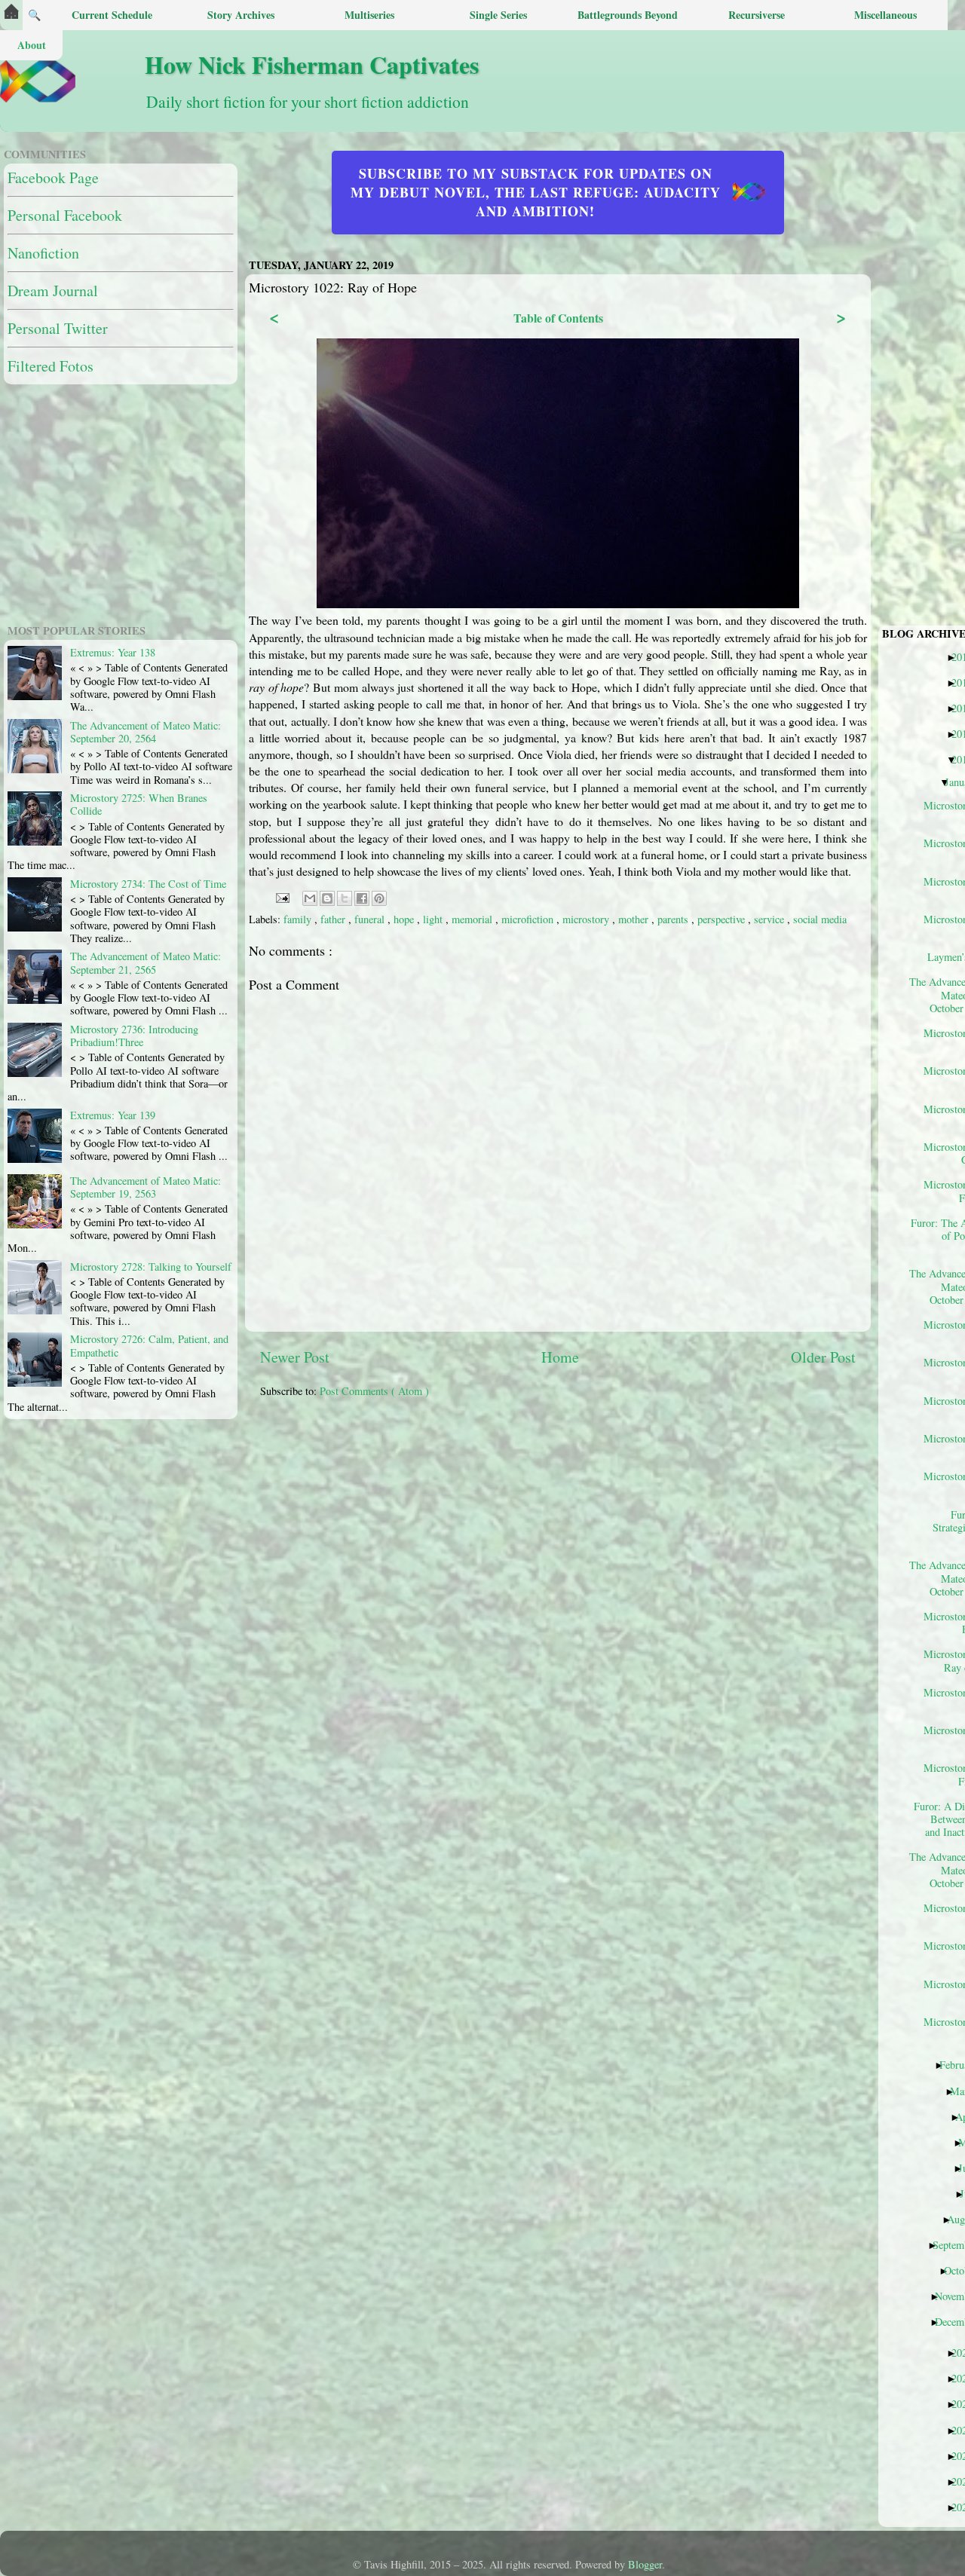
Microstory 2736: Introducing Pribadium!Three (134, 1036)
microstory (587, 919)
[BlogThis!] (327, 898)
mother (635, 919)
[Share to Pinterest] (379, 898)
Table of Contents (558, 318)
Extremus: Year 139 (113, 1115)
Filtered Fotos (51, 366)
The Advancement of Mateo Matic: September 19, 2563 (146, 1187)
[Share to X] (345, 898)
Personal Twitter (58, 328)
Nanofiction (43, 253)
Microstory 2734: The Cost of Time (148, 884)
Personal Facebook (65, 215)
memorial (473, 919)
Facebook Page (53, 177)
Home (560, 1357)
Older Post (823, 1357)
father (334, 919)
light (434, 919)
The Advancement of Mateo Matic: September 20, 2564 (146, 732)
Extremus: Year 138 (113, 652)
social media (820, 919)
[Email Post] (282, 896)
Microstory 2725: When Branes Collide (139, 804)
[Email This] (310, 898)
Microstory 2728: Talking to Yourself (151, 1267)
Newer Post (295, 1357)
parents (674, 919)
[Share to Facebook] (362, 898)
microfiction (529, 919)
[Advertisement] (613, 1527)
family (299, 919)
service (770, 919)
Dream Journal (53, 291)
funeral (371, 919)
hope (405, 919)
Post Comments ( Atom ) (374, 1391)
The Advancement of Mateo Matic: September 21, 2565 (146, 962)
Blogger (645, 2564)
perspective (723, 919)
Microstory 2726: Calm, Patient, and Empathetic (149, 1345)
